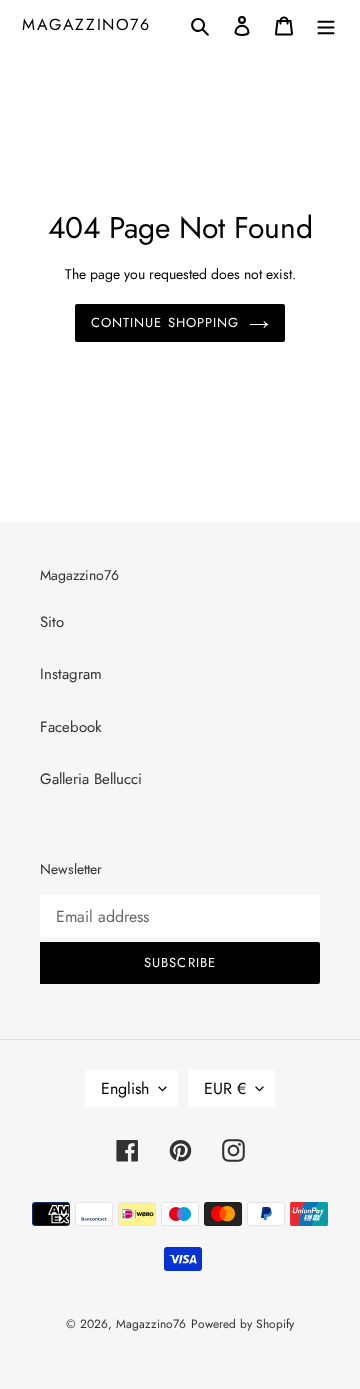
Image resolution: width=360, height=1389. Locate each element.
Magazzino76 (86, 24)
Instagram (71, 674)
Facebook (71, 727)
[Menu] (326, 24)
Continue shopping (165, 322)
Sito (52, 622)
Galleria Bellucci (91, 779)
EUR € (225, 1088)
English (125, 1088)
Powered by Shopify (242, 1324)
